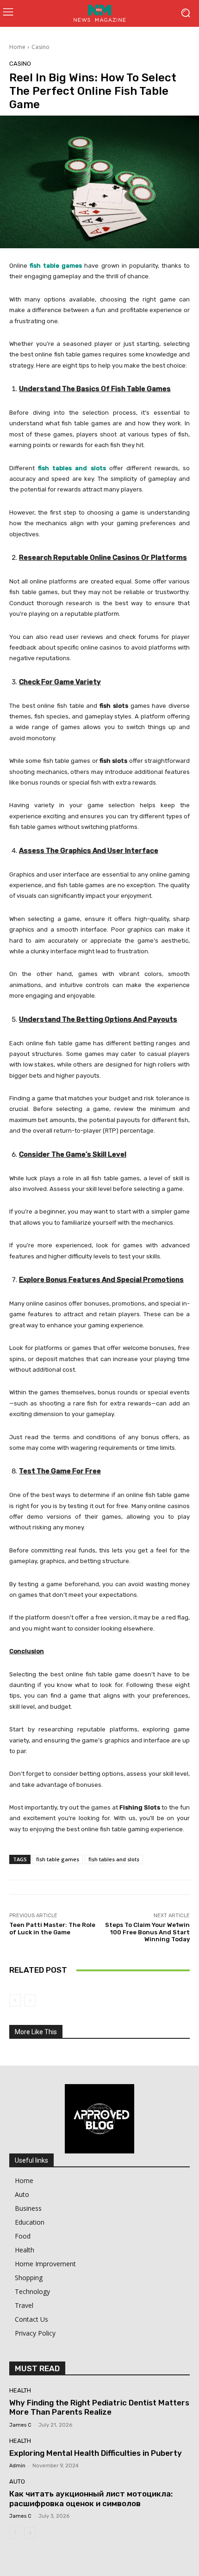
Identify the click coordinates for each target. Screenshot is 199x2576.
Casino (40, 47)
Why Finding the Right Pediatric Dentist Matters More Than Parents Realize (99, 2407)
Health (20, 2390)
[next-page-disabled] (30, 2000)
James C (20, 2425)
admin (17, 2466)
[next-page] (30, 2533)
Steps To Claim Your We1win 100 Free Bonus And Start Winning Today (147, 1932)
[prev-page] (15, 2000)
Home (17, 47)
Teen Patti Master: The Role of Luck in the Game (52, 1929)
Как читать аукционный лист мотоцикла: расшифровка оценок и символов (91, 2498)
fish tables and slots (114, 1859)
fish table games (58, 1859)
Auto (17, 2481)
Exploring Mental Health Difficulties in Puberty (96, 2453)
